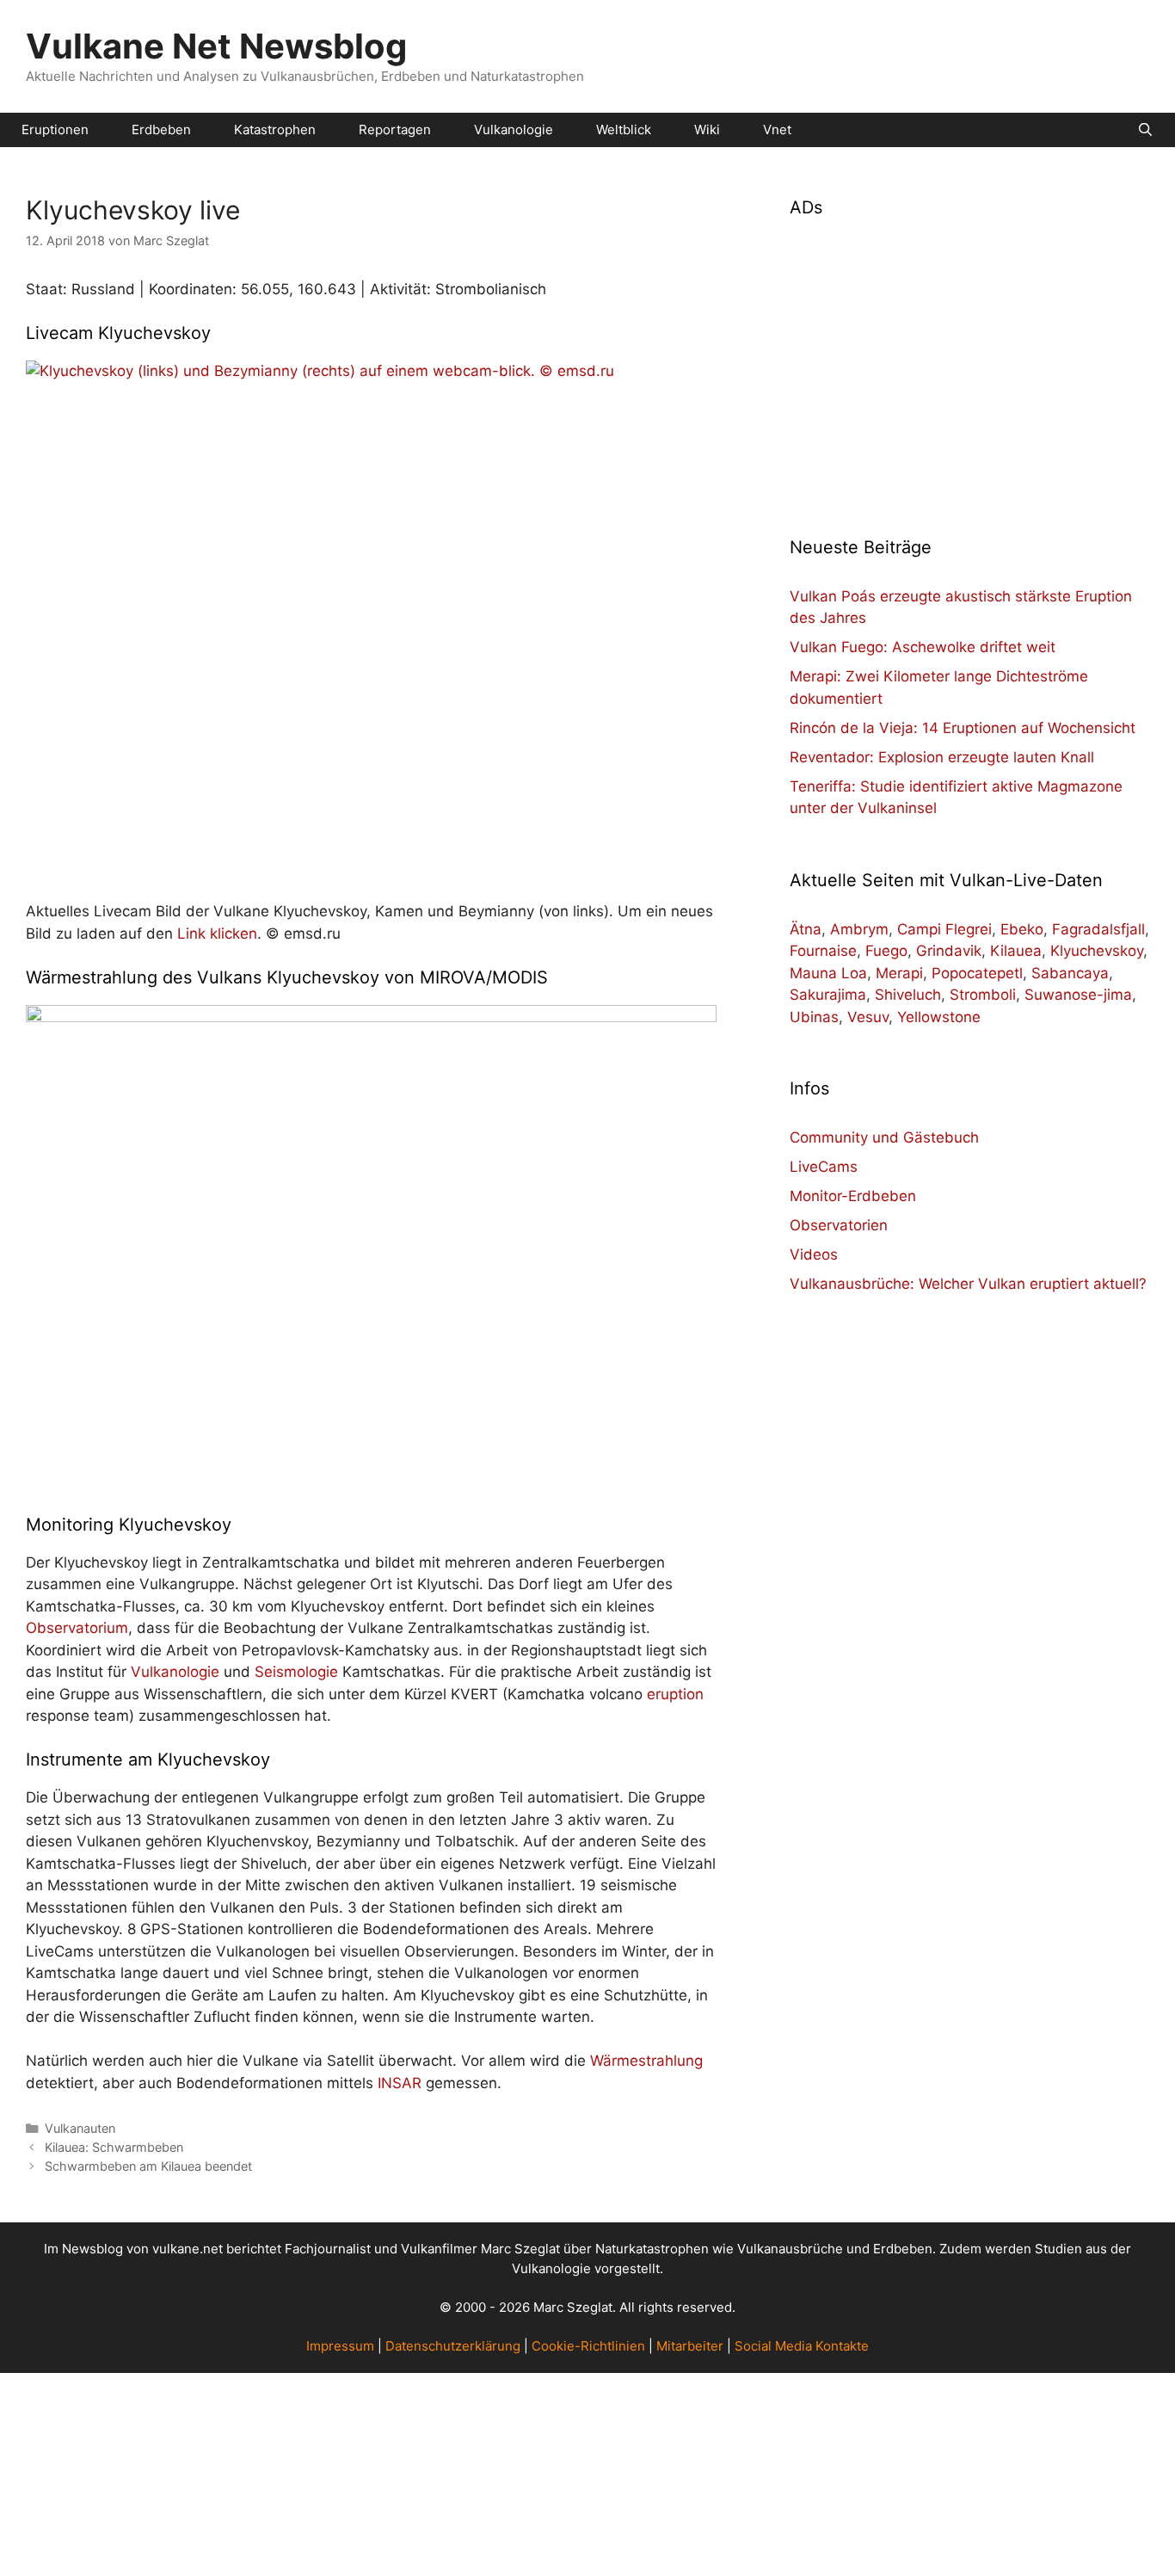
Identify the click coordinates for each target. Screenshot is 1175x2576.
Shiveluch (908, 995)
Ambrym (859, 929)
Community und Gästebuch (884, 1137)
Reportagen (395, 129)
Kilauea (1016, 951)
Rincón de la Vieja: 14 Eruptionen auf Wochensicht (963, 728)
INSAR (400, 2083)
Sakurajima (828, 995)
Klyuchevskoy (1097, 951)
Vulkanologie (514, 129)
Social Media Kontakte (802, 2346)
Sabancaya (1070, 973)
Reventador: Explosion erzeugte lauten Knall (942, 757)
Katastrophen (275, 129)
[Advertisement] (969, 367)
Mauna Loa (828, 973)
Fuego (886, 951)
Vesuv (868, 1017)
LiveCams (824, 1167)
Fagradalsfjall (1098, 929)
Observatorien (839, 1225)
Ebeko (1022, 929)
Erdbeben (161, 129)
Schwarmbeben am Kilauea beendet (148, 2166)
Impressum (340, 2346)
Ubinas (814, 1017)
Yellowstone (939, 1017)
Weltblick (624, 129)
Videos (814, 1254)
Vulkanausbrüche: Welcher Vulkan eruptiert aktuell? (968, 1284)
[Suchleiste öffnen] (1145, 130)
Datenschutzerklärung (453, 2346)
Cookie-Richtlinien (588, 2346)
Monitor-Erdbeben (853, 1196)
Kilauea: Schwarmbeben (114, 2147)
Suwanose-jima (1078, 995)
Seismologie (296, 1672)
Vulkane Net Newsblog (216, 46)
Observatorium (77, 1628)
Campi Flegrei (944, 929)
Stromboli (983, 995)
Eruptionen (55, 129)
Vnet (777, 129)
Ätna (806, 929)
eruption (675, 1694)
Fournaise (823, 951)
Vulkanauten (80, 2128)
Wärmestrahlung (646, 2061)
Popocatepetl (977, 973)
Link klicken (217, 934)
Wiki (707, 129)
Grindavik (949, 951)
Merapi (899, 973)
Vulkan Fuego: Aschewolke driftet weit (923, 647)
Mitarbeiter (690, 2346)
